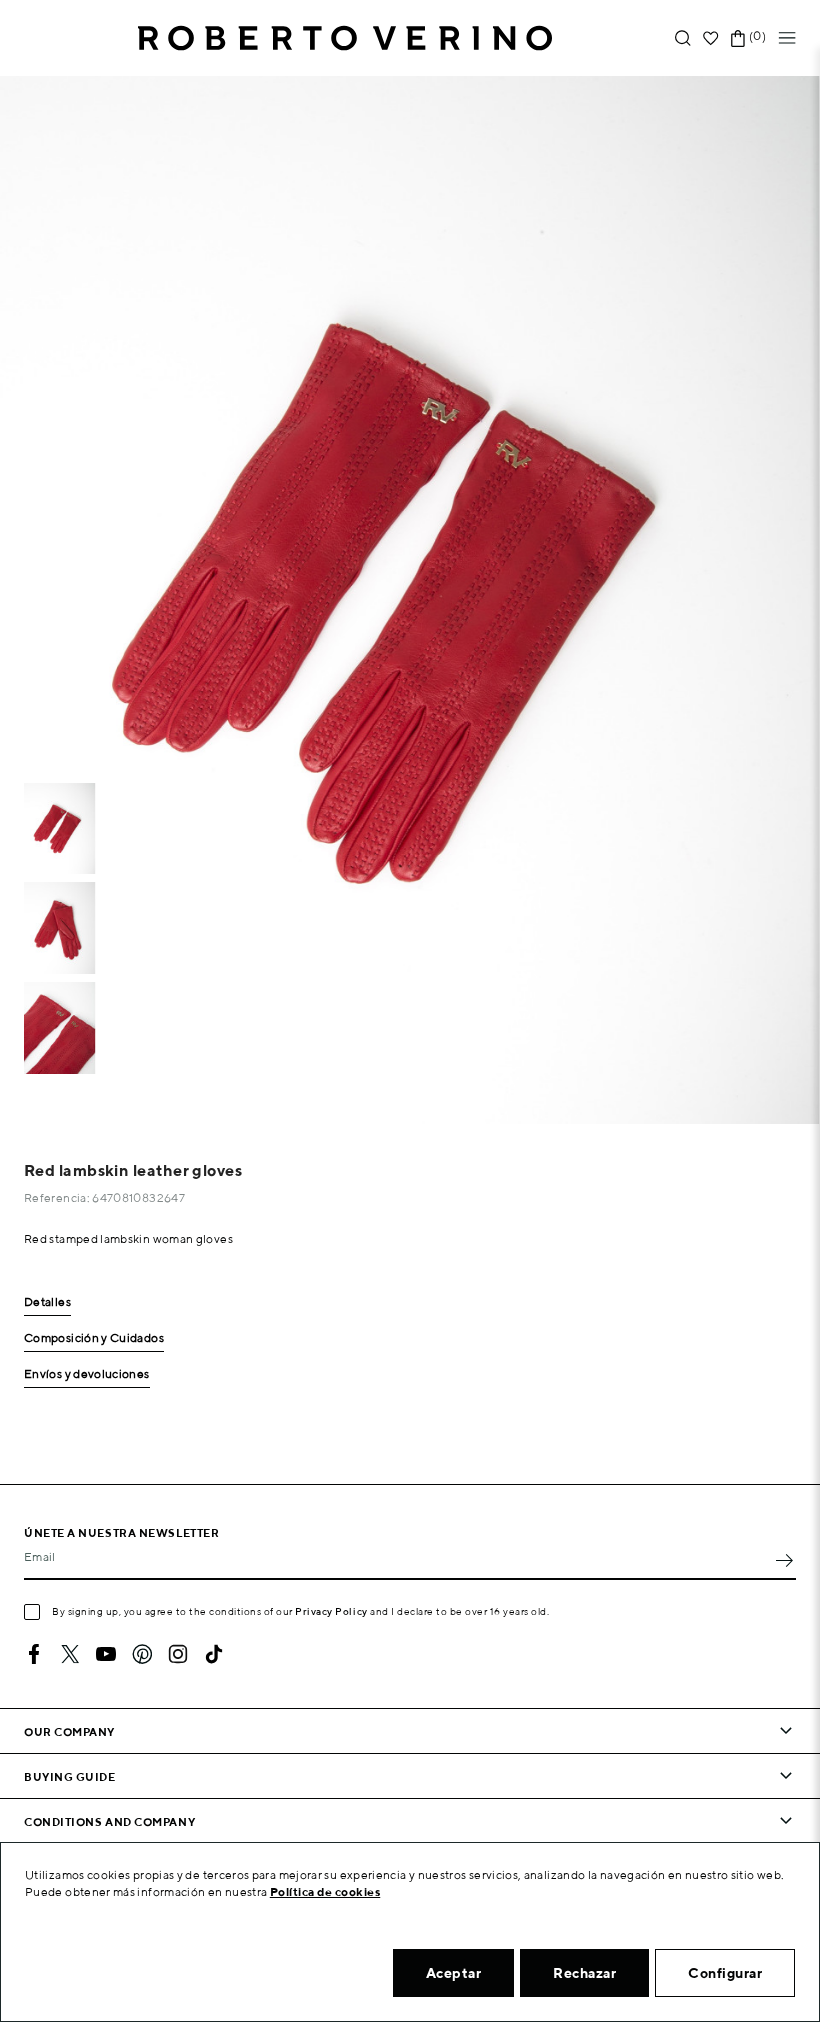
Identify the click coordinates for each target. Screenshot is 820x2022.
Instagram (178, 1654)
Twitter (70, 1654)
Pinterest (142, 1654)
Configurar (725, 1973)
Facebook (34, 1654)
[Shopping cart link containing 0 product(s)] (738, 38)
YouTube (106, 1654)
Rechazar (584, 1973)
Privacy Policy (331, 1611)
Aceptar (454, 1973)
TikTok (214, 1654)
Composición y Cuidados (94, 1338)
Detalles (47, 1302)
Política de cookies (325, 1891)
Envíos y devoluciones (87, 1374)
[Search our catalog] (683, 38)
